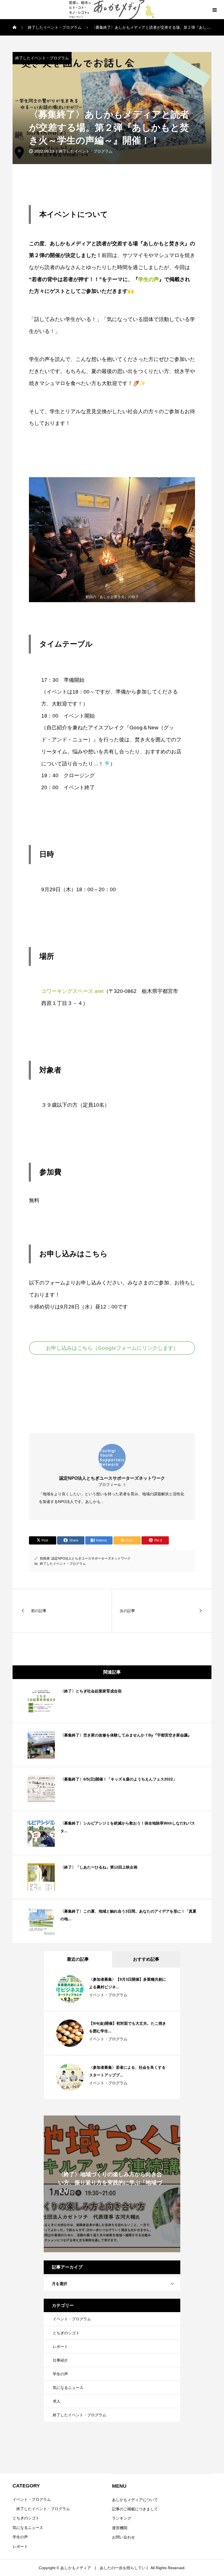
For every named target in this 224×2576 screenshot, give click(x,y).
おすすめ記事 (146, 1959)
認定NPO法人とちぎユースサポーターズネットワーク (91, 1558)
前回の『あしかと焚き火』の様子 (112, 597)
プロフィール (110, 1485)
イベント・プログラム (108, 1995)
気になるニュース (68, 2388)
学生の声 (149, 279)
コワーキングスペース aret (72, 991)
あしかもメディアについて (135, 2500)
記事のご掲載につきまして (135, 2509)
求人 (57, 2401)
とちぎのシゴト (66, 2333)
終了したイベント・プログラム (42, 58)
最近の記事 (78, 1959)
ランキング (122, 2518)
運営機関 (120, 2528)
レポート (60, 2347)
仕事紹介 (60, 2360)
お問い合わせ (123, 2537)
